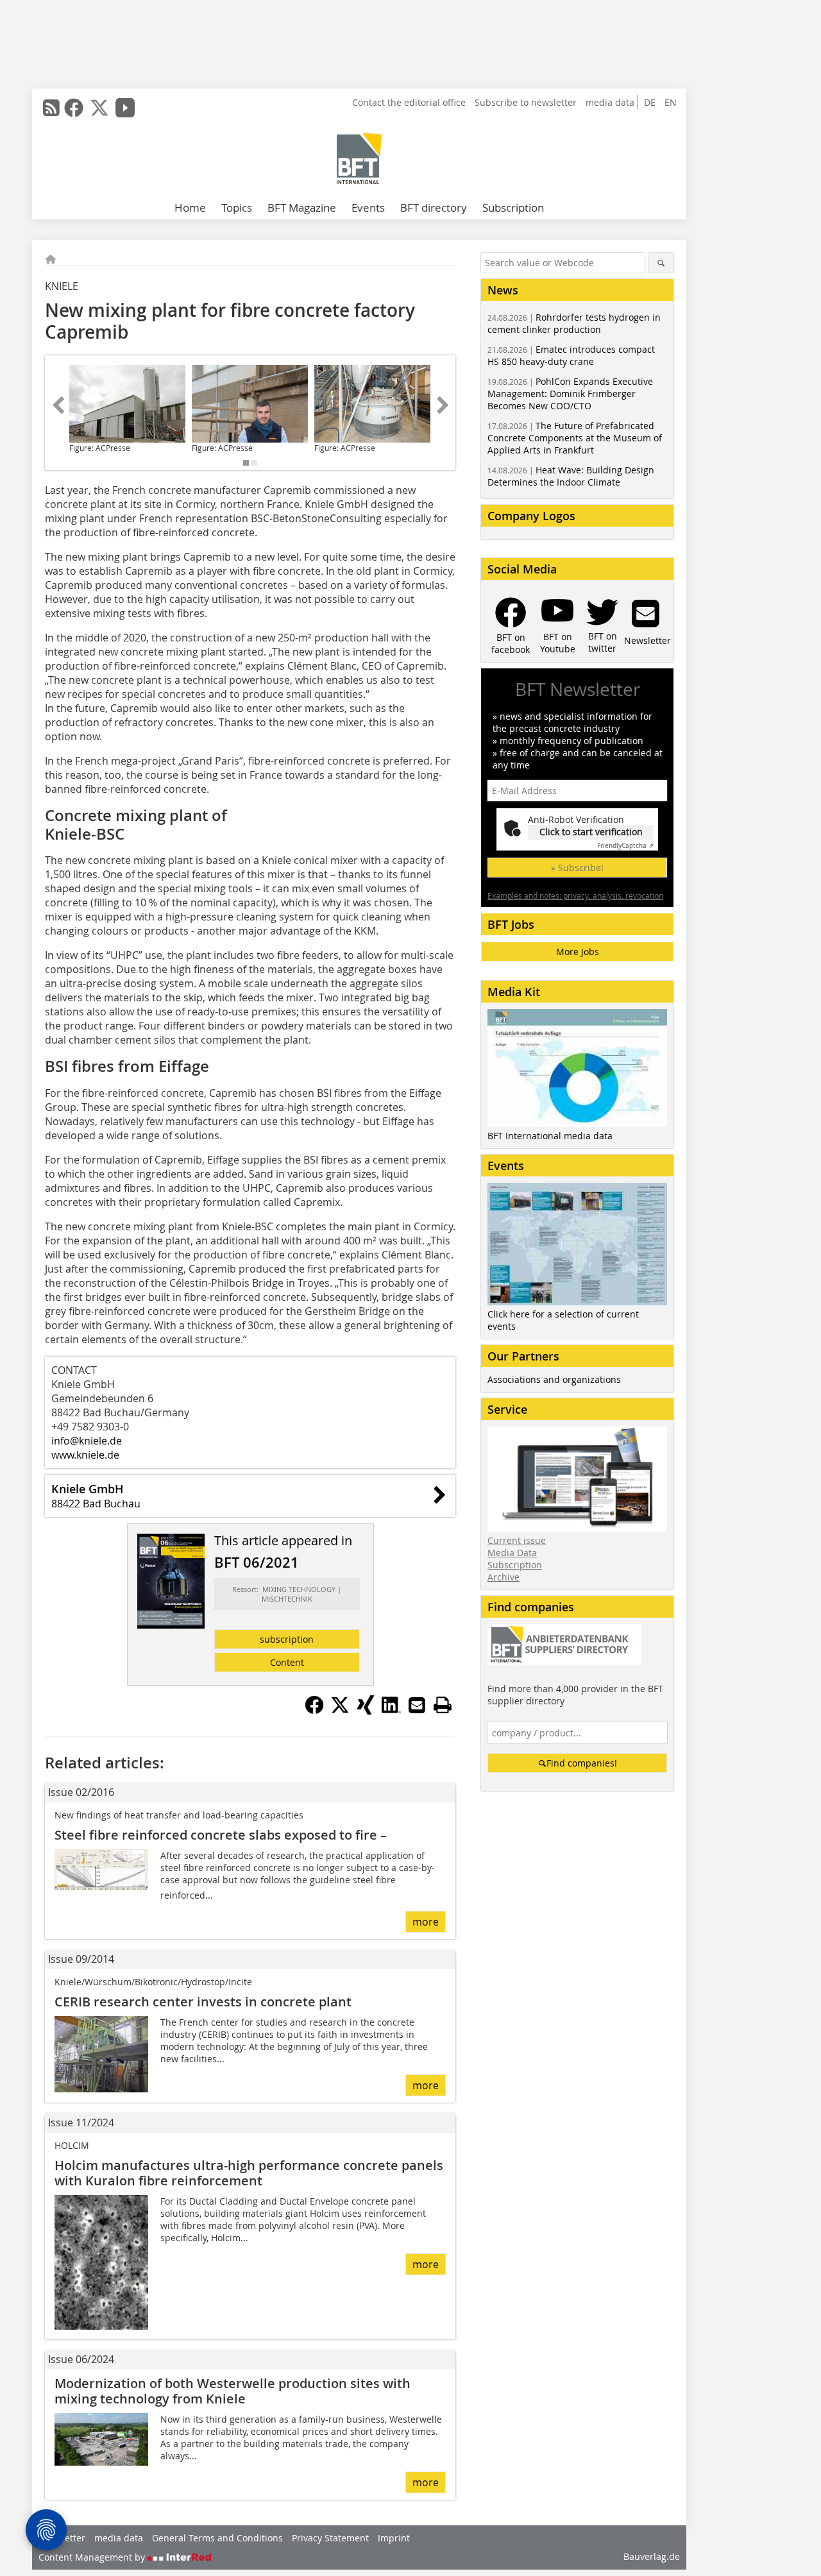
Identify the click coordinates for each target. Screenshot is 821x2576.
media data (610, 102)
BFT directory (434, 208)
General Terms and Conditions (217, 2538)
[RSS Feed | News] (51, 108)
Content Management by (93, 2557)
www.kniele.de (85, 1455)
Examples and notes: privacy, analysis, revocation (575, 895)
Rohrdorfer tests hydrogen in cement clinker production (574, 323)
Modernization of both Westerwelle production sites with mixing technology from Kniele (233, 2391)
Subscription (513, 208)
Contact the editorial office (409, 102)
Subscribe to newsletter (526, 102)
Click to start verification (591, 832)
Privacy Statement (330, 2538)
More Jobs (578, 952)
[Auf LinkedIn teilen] (391, 1711)
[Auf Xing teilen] (366, 1711)
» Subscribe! (577, 868)
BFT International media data (550, 1136)
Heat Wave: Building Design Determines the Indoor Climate (571, 476)
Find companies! (582, 1763)
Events (368, 208)
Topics (237, 208)
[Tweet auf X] (340, 1711)
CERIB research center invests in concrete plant (203, 2002)
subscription (287, 1639)
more (426, 1922)
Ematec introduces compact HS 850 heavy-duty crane (571, 355)
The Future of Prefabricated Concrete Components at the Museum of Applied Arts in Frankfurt (575, 438)
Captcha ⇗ (625, 846)
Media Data (512, 1553)
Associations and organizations (554, 1379)
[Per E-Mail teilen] (417, 1705)
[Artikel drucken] (443, 1705)
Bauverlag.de (652, 2556)
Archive (504, 1577)
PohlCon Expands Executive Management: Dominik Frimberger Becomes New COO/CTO (570, 394)
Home (190, 208)
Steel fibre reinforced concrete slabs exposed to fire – (221, 1835)
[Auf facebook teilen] (314, 1711)
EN (671, 102)
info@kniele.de (87, 1441)
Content (287, 1662)
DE (650, 102)
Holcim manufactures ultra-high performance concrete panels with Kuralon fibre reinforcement (249, 2173)
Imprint (394, 2538)
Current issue (517, 1540)
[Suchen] (661, 263)
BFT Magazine (302, 208)
